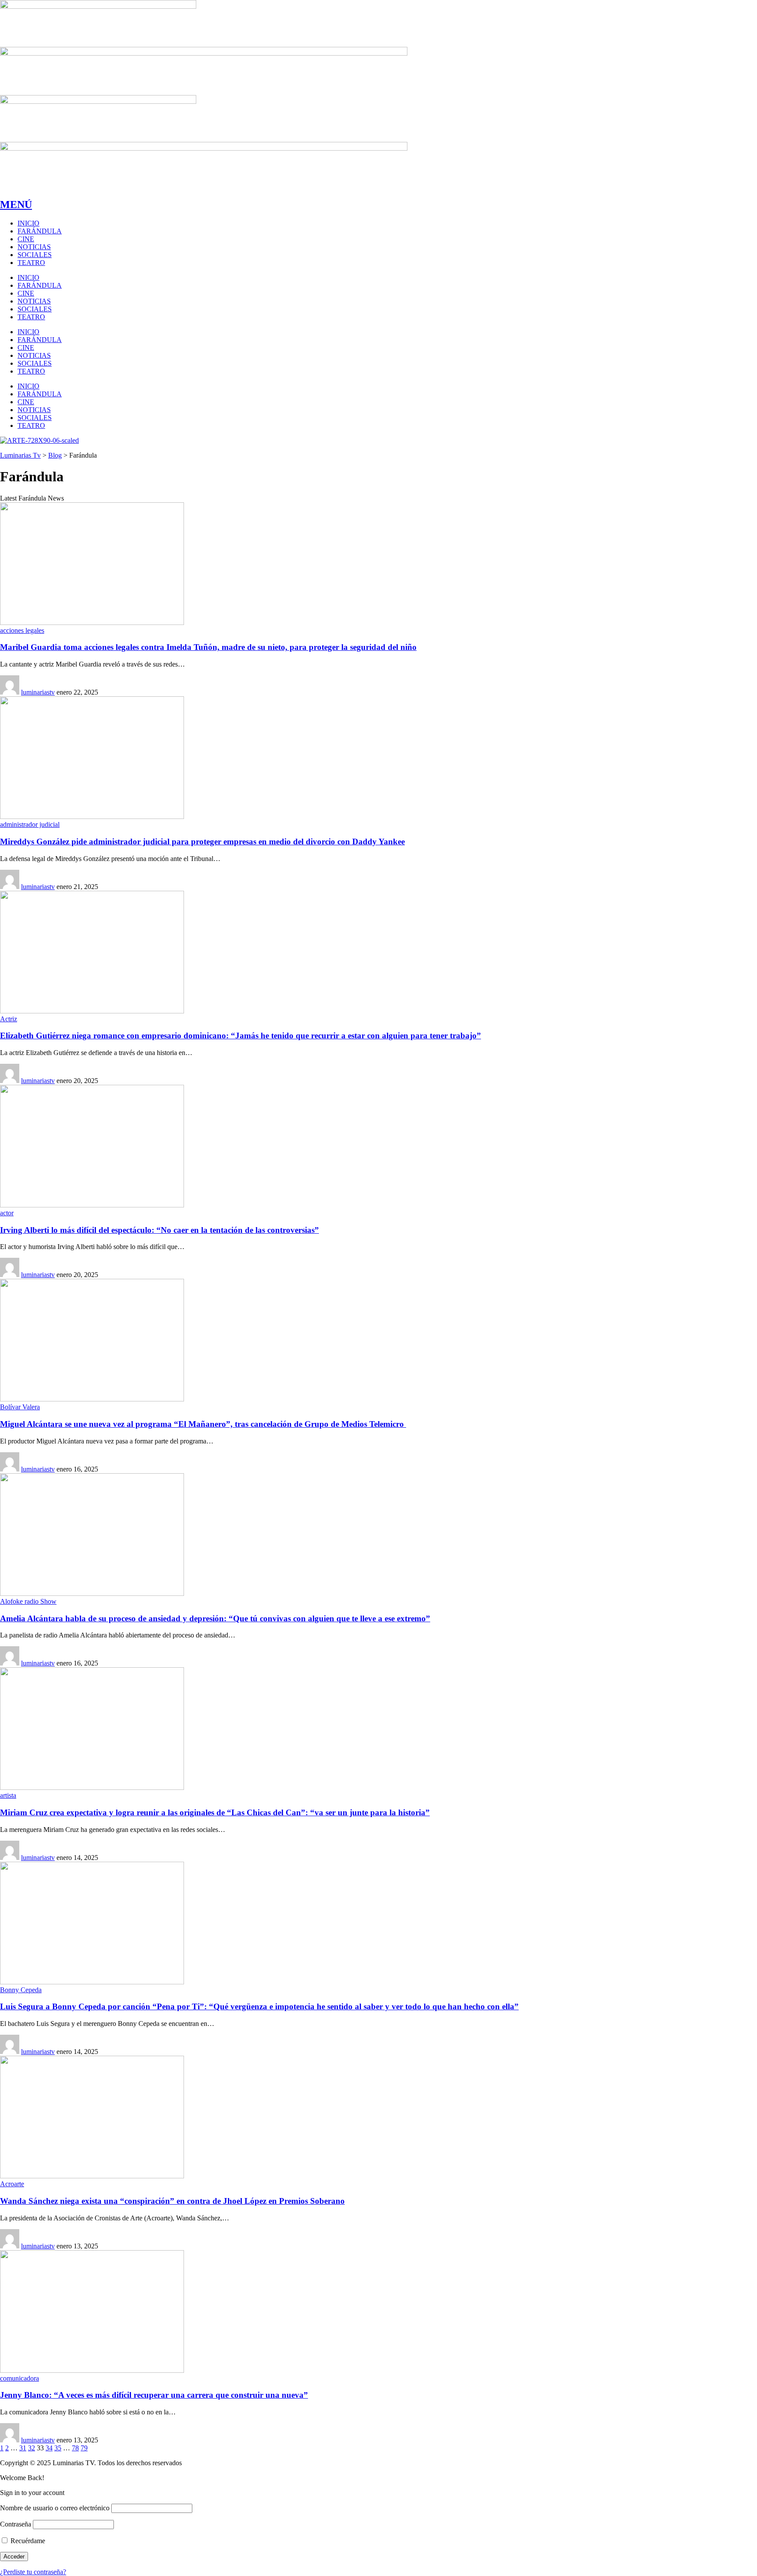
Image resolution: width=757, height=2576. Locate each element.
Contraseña (16, 2524)
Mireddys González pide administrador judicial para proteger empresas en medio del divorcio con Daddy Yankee (202, 842)
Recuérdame (27, 2541)
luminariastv (38, 692)
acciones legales (22, 630)
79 (84, 2448)
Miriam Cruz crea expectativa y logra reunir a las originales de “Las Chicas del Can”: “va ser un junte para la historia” (215, 1812)
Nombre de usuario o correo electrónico (55, 2508)
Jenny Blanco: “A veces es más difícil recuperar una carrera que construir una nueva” (154, 2395)
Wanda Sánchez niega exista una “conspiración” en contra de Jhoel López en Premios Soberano (172, 2201)
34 (49, 2448)
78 (75, 2448)
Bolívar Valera (20, 1407)
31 (23, 2448)
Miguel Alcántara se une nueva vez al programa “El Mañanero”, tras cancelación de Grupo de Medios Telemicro (203, 1424)
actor (7, 1213)
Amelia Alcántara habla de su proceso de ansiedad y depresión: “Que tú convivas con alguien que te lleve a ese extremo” (215, 1618)
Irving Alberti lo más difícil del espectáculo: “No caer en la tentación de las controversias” (159, 1230)
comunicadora (19, 2378)
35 (58, 2448)
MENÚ (16, 205)
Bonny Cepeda (21, 1990)
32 (32, 2448)
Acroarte (12, 2184)
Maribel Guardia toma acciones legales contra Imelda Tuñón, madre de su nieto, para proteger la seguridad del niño (208, 647)
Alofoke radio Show (28, 1601)
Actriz (9, 1019)
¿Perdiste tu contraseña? (33, 2572)
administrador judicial (30, 824)
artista (8, 1795)
